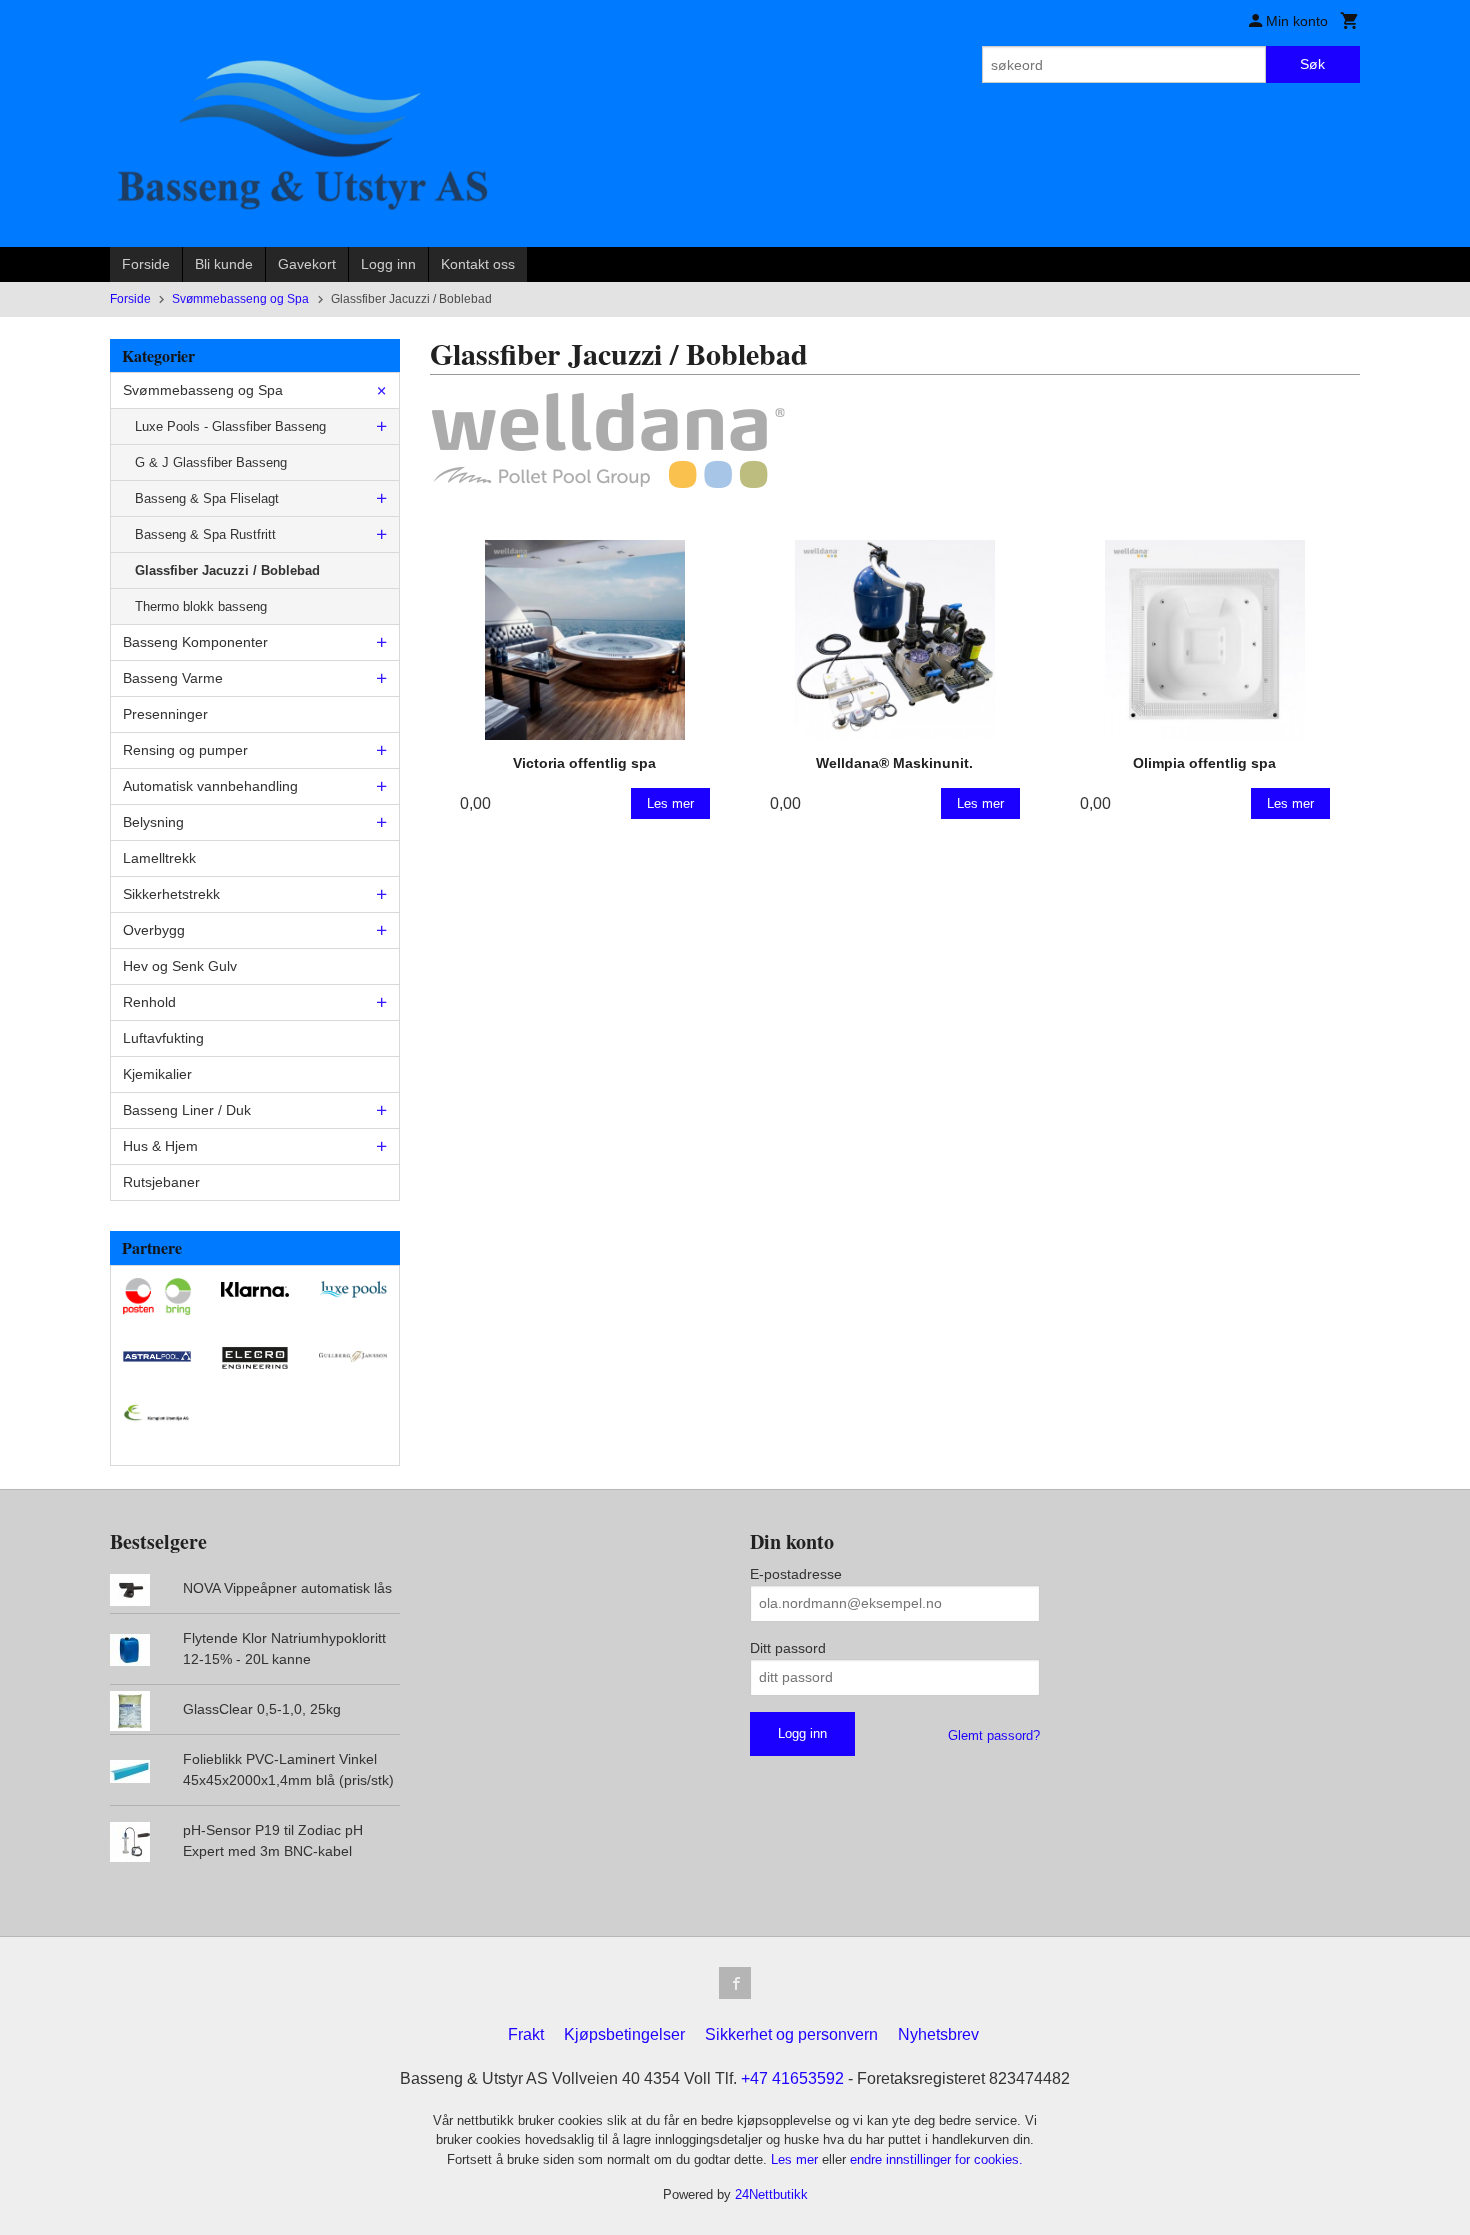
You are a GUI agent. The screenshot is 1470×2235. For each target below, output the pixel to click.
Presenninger (165, 714)
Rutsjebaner (161, 1182)
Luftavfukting (163, 1038)
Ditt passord (788, 1648)
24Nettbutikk (771, 2194)
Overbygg (154, 930)
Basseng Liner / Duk (187, 1110)
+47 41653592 (792, 2078)
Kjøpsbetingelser (624, 2034)
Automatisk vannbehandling (210, 786)
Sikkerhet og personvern (791, 2034)
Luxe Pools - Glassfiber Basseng (230, 426)
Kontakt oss (478, 264)
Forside (146, 264)
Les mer (796, 2159)
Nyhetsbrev (938, 2034)
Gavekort (307, 264)
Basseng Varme (173, 678)
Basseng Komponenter (195, 642)
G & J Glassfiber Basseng (211, 462)
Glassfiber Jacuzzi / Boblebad (227, 570)
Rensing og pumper (185, 750)
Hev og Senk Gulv (180, 966)
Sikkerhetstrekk (171, 894)
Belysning (153, 822)
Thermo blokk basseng (201, 606)
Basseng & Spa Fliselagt (207, 498)
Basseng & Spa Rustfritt (205, 534)
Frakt (526, 2034)
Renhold (149, 1002)
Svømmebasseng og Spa (203, 390)
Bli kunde (224, 264)
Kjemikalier (157, 1074)
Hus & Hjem (160, 1146)
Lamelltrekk (159, 858)
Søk (1312, 64)
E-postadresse (796, 1574)
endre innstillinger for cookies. (936, 2159)
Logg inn (388, 264)
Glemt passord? (994, 1735)
